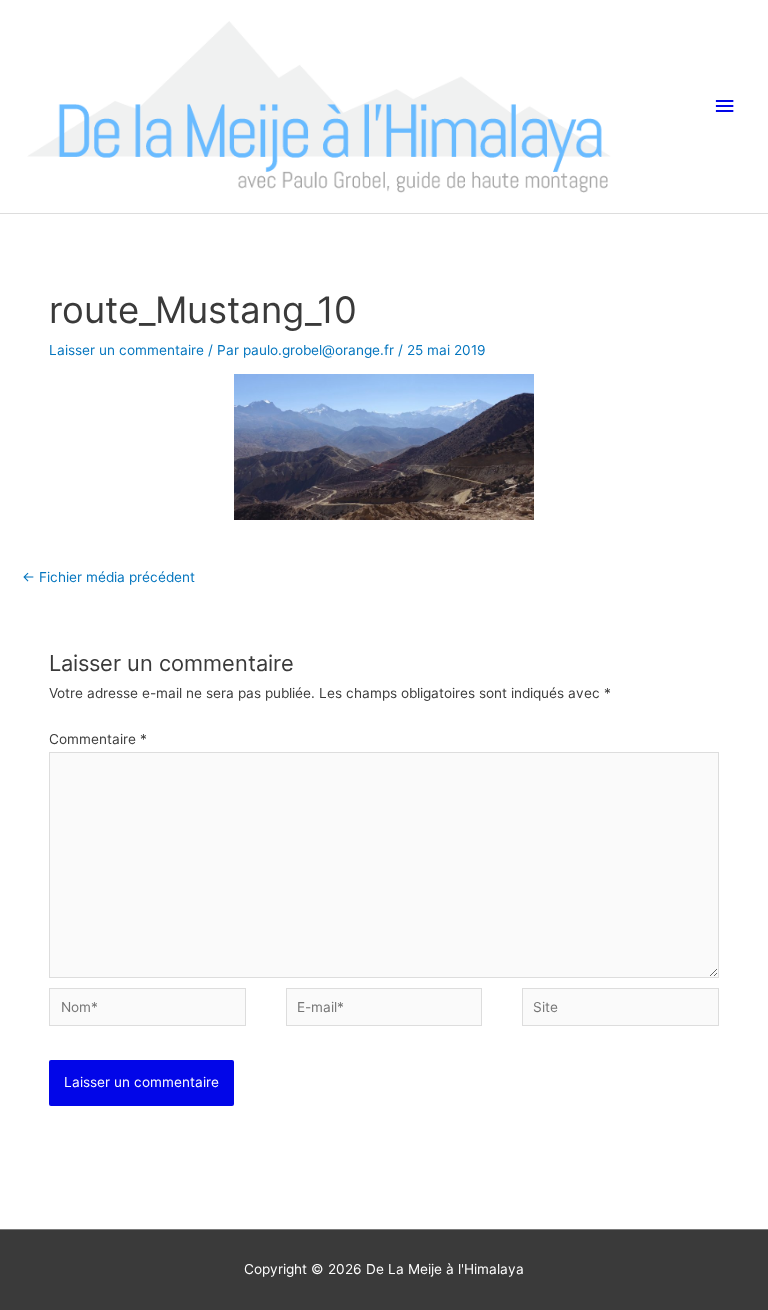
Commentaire (98, 739)
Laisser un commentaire (126, 350)
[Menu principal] (725, 106)
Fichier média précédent (108, 577)
